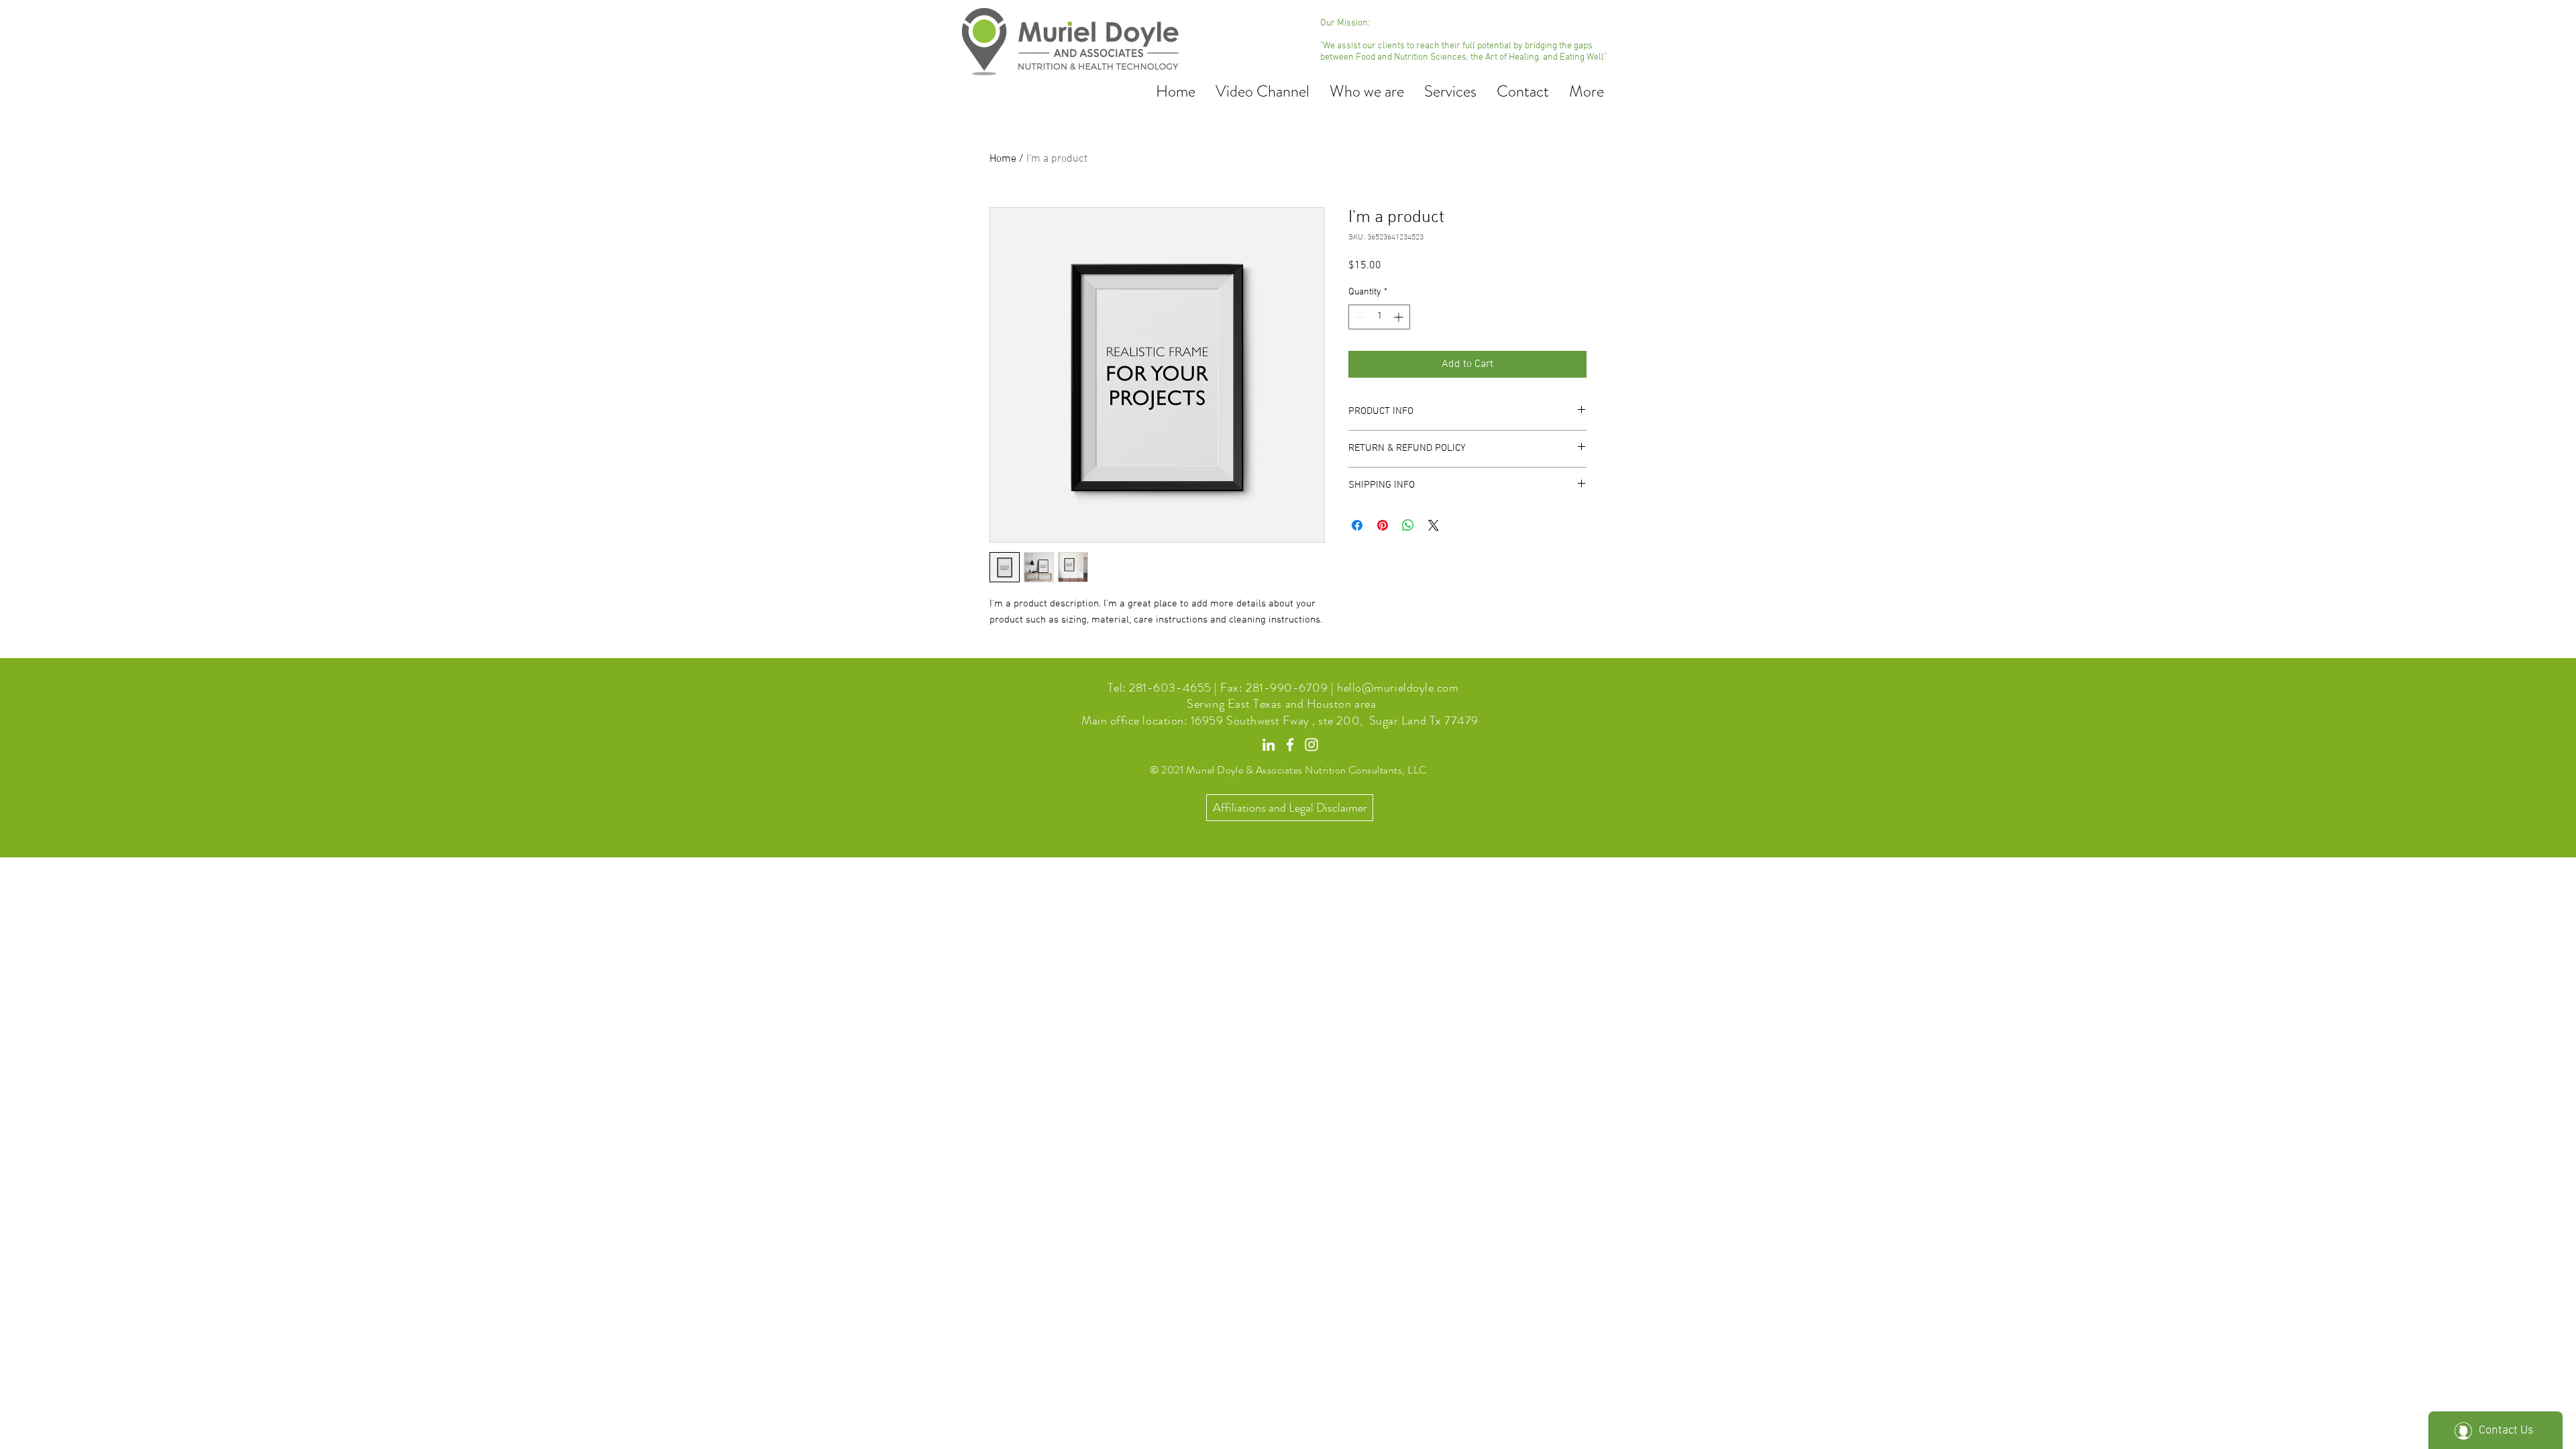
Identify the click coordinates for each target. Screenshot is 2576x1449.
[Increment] (1400, 317)
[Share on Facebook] (1357, 525)
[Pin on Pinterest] (1383, 525)
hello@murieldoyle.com (1398, 688)
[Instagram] (1311, 745)
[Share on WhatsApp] (1408, 525)
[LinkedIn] (1269, 745)
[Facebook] (1290, 745)
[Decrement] (1359, 317)
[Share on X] (1434, 525)
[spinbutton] (1379, 317)
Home (1003, 159)
